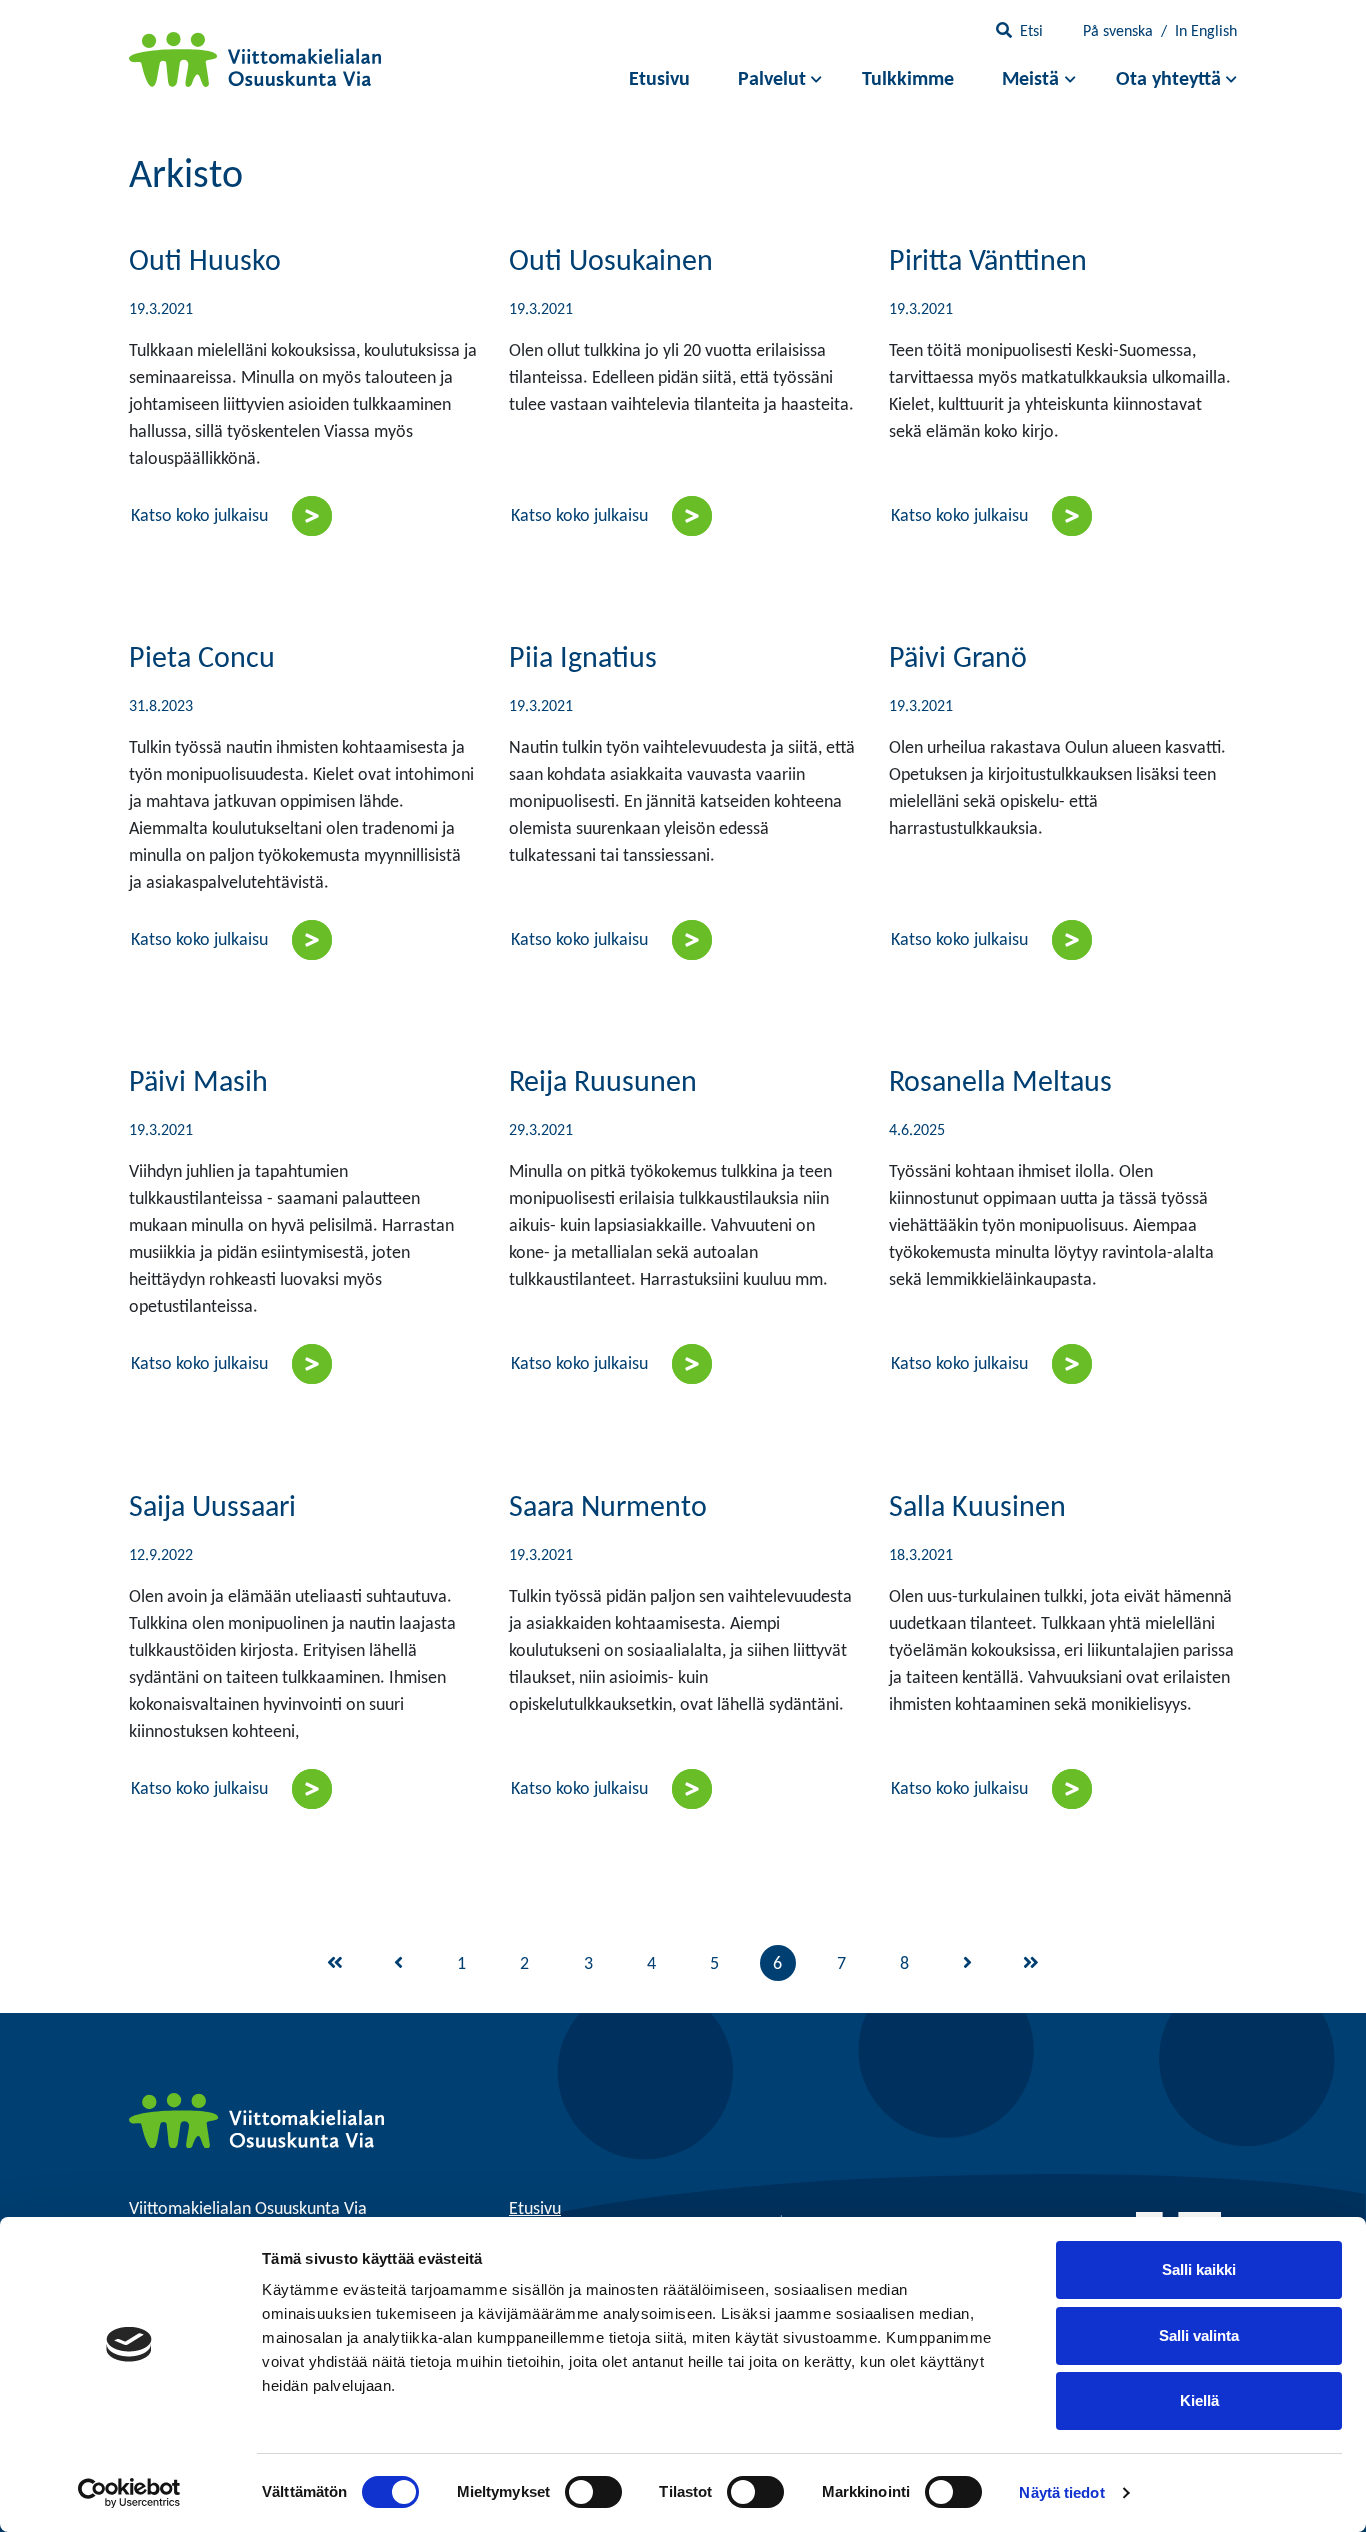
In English (1206, 32)
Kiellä (1199, 2400)
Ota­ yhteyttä (1168, 80)
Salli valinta (1199, 2335)
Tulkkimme (908, 80)
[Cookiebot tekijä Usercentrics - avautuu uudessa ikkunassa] (129, 2493)
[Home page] (256, 2120)
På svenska (1118, 32)
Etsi (1031, 32)
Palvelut (772, 80)
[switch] (593, 2492)
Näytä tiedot (1061, 2492)
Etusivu (659, 80)
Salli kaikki (1199, 2269)
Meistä (1030, 80)
